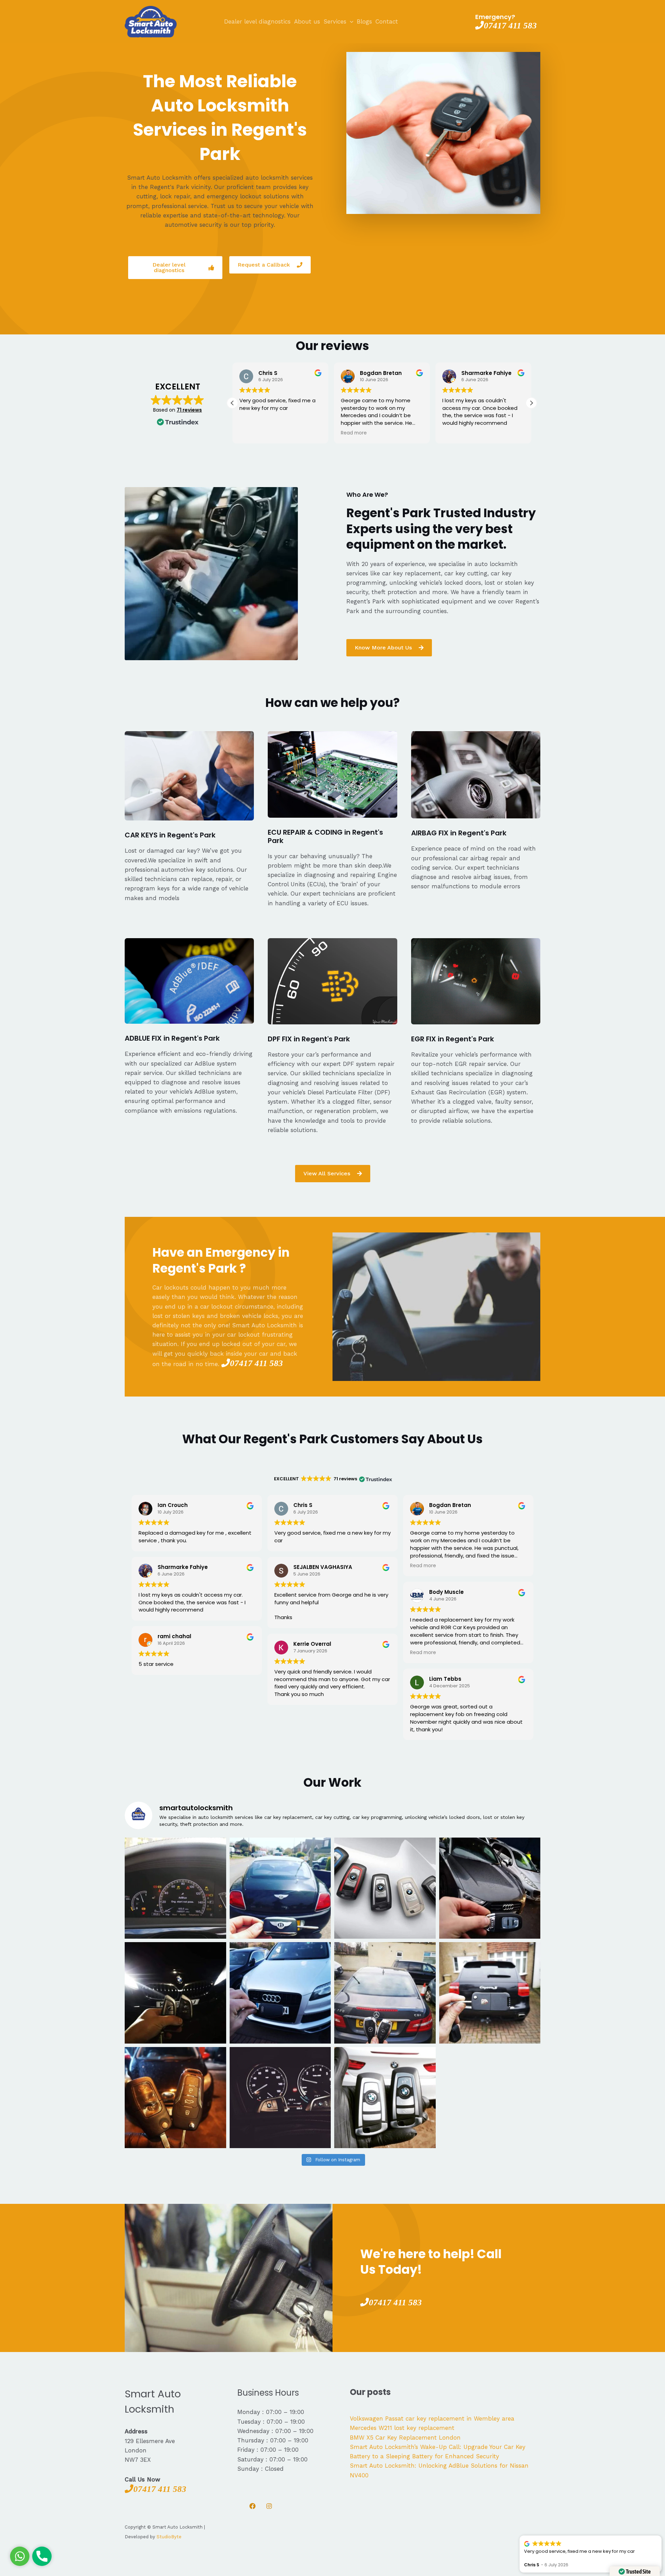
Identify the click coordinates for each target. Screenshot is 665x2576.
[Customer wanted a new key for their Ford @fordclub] (175, 2098)
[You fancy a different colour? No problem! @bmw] (385, 1888)
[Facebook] (252, 2506)
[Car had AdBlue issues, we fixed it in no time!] (175, 1888)
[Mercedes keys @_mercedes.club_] (385, 1993)
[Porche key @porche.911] (490, 1993)
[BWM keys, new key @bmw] (175, 1993)
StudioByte (169, 2537)
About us (307, 21)
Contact (387, 21)
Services (335, 21)
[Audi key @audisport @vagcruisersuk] (280, 1993)
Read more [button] (252, 433)
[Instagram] (269, 2506)
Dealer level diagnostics (257, 21)
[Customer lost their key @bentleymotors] (280, 1888)
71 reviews (189, 410)
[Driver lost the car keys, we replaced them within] (385, 2098)
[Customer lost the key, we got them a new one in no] (490, 1888)
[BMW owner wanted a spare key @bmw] (280, 2098)
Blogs (364, 21)
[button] (232, 403)
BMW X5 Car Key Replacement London (405, 2438)
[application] (350, 21)
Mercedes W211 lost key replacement (402, 2428)
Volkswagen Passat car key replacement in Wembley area (432, 2418)
